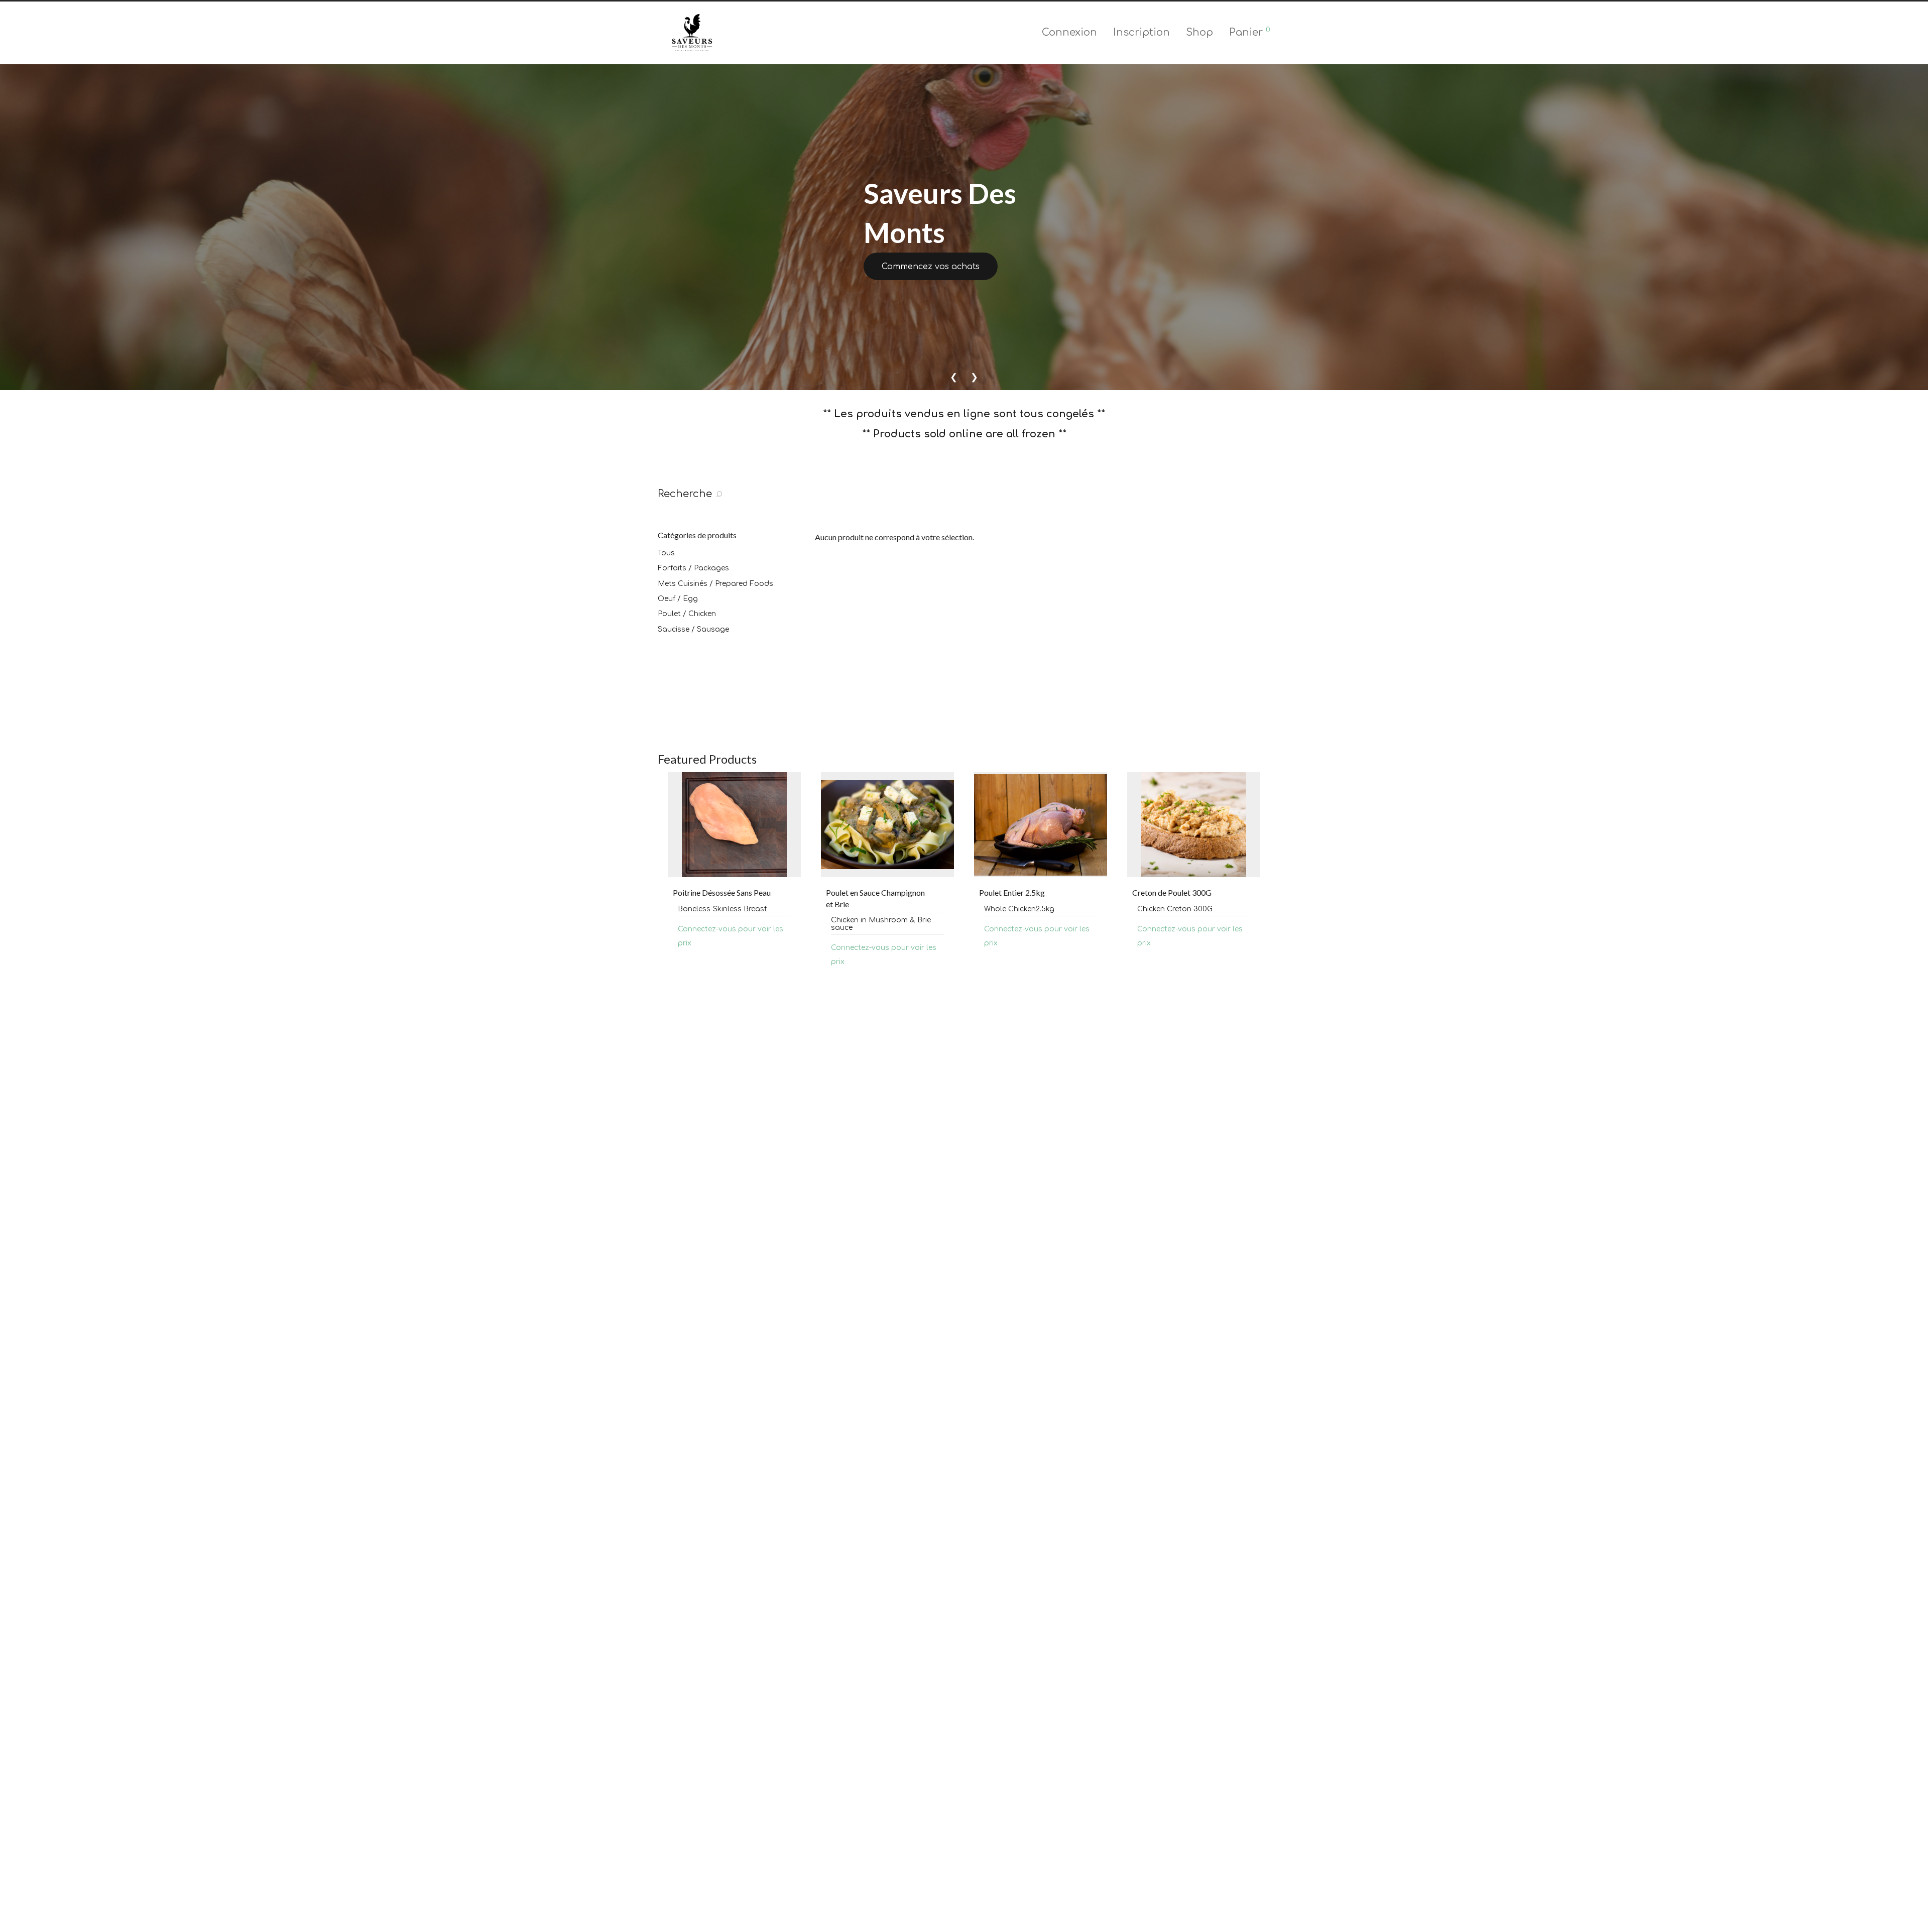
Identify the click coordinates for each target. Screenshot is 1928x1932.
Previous (660, 879)
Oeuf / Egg (678, 599)
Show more (687, 961)
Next (1268, 879)
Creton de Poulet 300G (1019, 892)
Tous (666, 553)
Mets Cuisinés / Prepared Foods (715, 584)
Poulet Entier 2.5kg (859, 892)
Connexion (1069, 32)
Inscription (1141, 32)
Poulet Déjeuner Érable (1172, 892)
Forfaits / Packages (693, 568)
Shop (1199, 32)
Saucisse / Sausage (693, 629)
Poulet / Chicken (687, 614)
